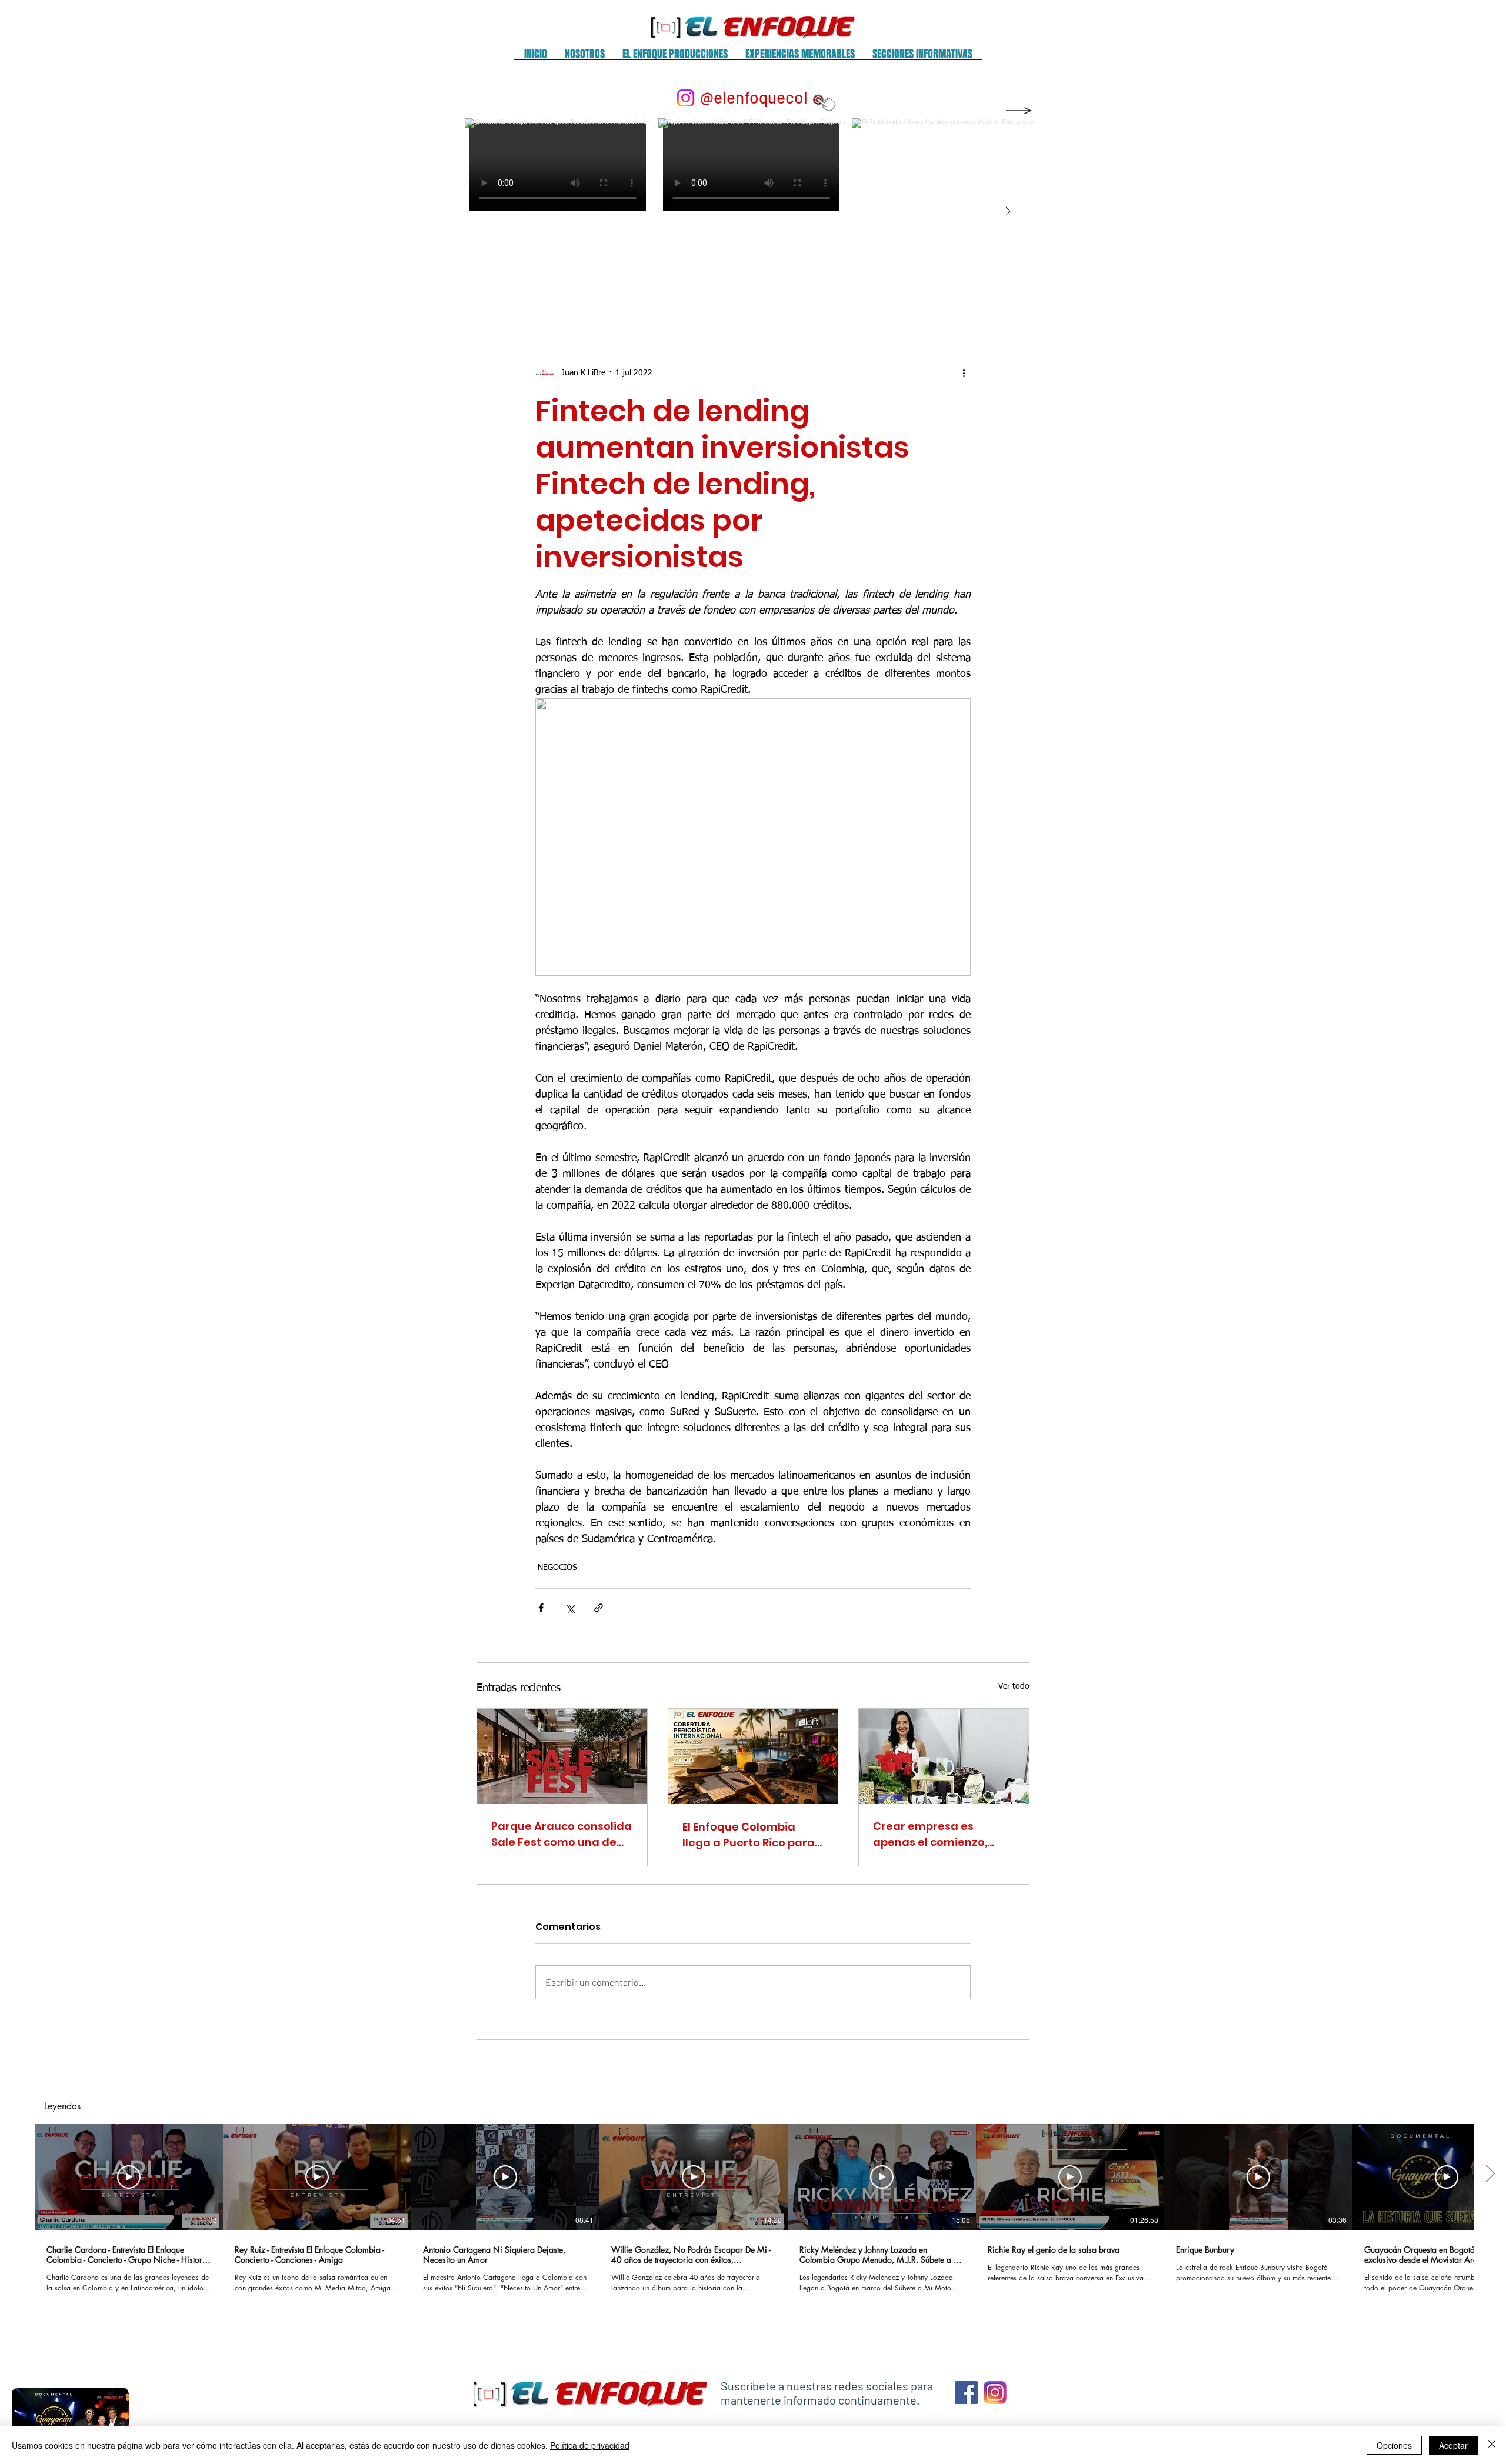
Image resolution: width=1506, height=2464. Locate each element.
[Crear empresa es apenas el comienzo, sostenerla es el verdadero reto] (944, 1756)
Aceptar (1453, 2445)
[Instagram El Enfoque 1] (995, 2393)
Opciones (1394, 2445)
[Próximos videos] (1490, 2175)
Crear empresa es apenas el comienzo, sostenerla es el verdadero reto (930, 1834)
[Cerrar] (1492, 2445)
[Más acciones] (964, 373)
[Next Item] (1008, 212)
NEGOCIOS (557, 1568)
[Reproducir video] (129, 2177)
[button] (585, 58)
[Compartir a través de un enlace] (599, 1608)
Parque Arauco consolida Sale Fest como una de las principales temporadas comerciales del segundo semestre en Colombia (562, 1834)
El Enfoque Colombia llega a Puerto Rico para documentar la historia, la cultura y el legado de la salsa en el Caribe (749, 1835)
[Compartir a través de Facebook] (541, 1608)
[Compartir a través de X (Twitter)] (570, 1608)
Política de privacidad (590, 2445)
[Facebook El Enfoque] (966, 2393)
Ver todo (1014, 1686)
